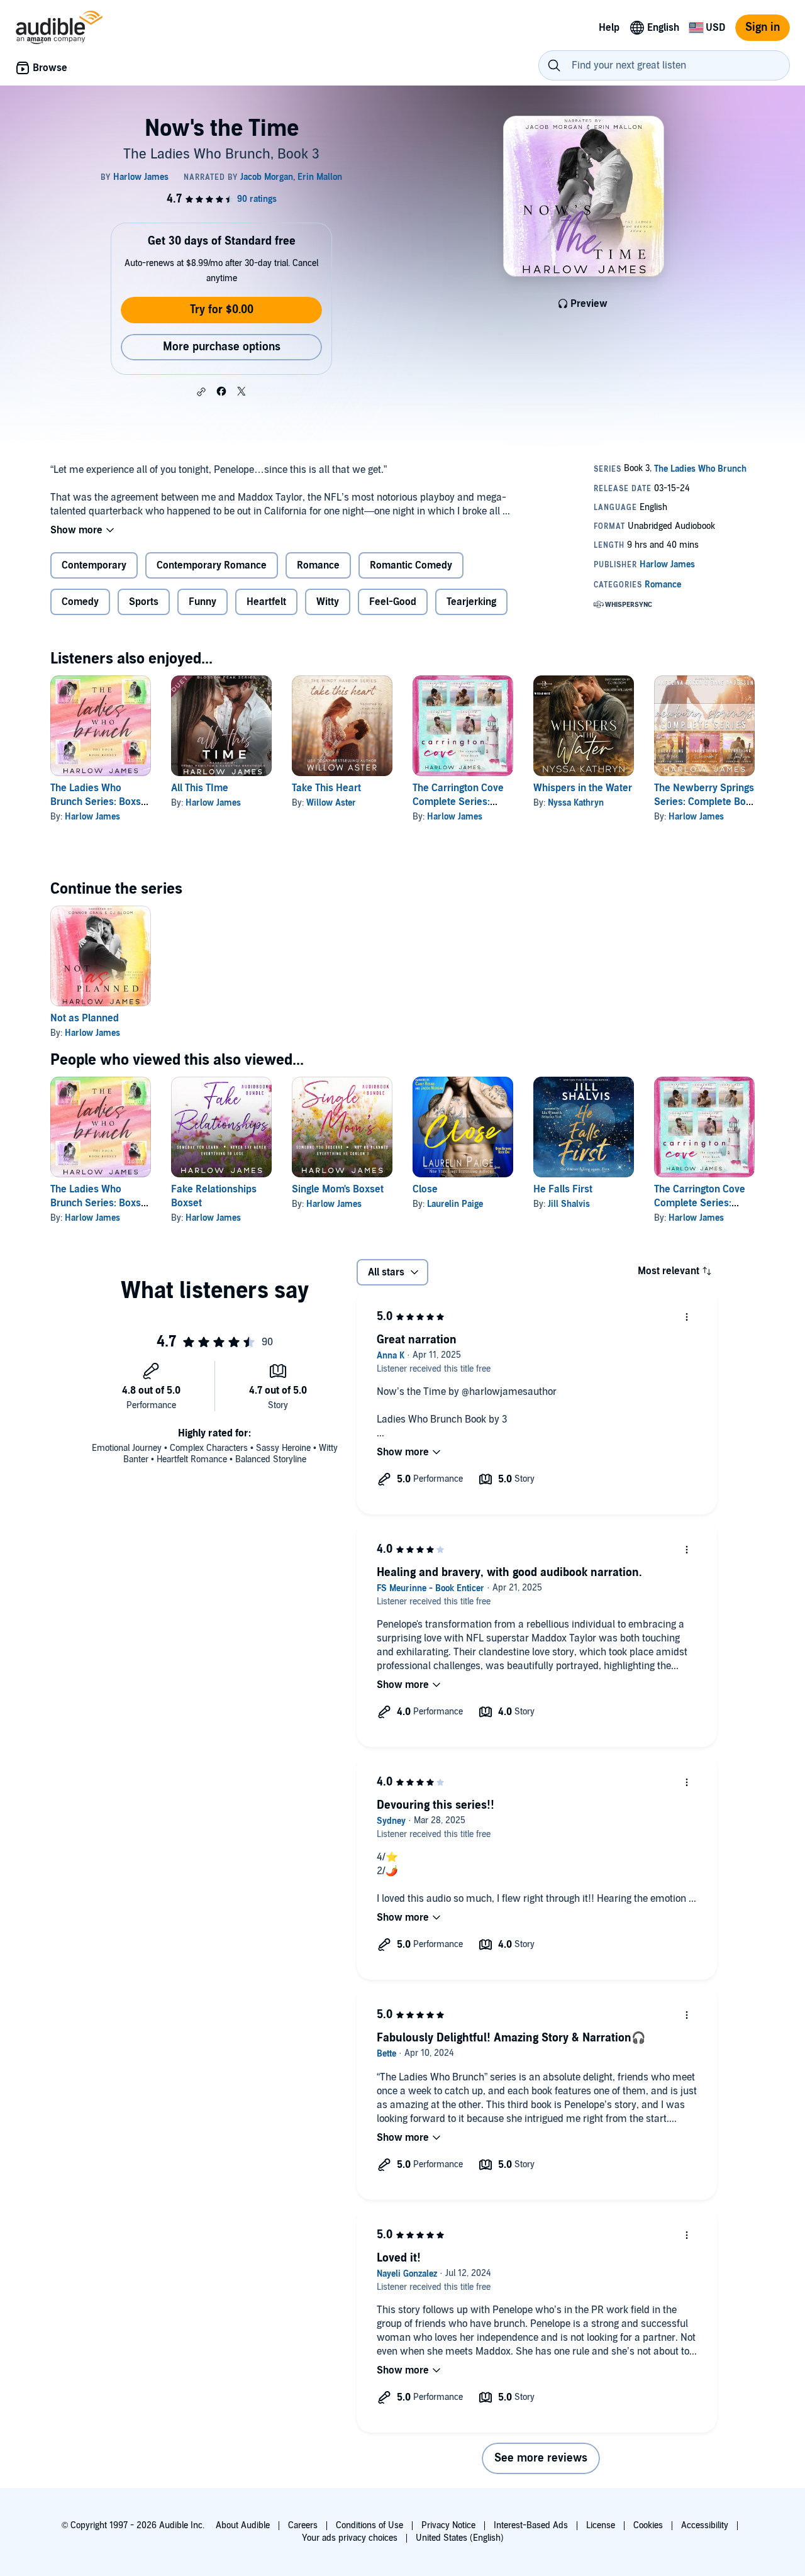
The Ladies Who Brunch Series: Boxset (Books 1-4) (100, 802)
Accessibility (705, 2525)
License (601, 2525)
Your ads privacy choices (350, 2538)
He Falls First (563, 1189)
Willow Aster (331, 803)
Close (425, 1189)
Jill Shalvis (569, 1204)
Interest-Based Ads (531, 2525)
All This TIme (200, 788)
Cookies (648, 2525)
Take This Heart (326, 788)
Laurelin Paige (455, 1204)
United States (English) (460, 2538)
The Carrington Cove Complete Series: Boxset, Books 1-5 (458, 802)
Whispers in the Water (583, 788)
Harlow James (92, 817)
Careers (303, 2525)
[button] (201, 392)
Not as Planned (85, 1018)
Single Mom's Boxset (338, 1189)
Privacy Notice (448, 2525)
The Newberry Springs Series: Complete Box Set (704, 802)
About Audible (243, 2525)
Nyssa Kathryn (576, 803)
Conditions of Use (369, 2525)
